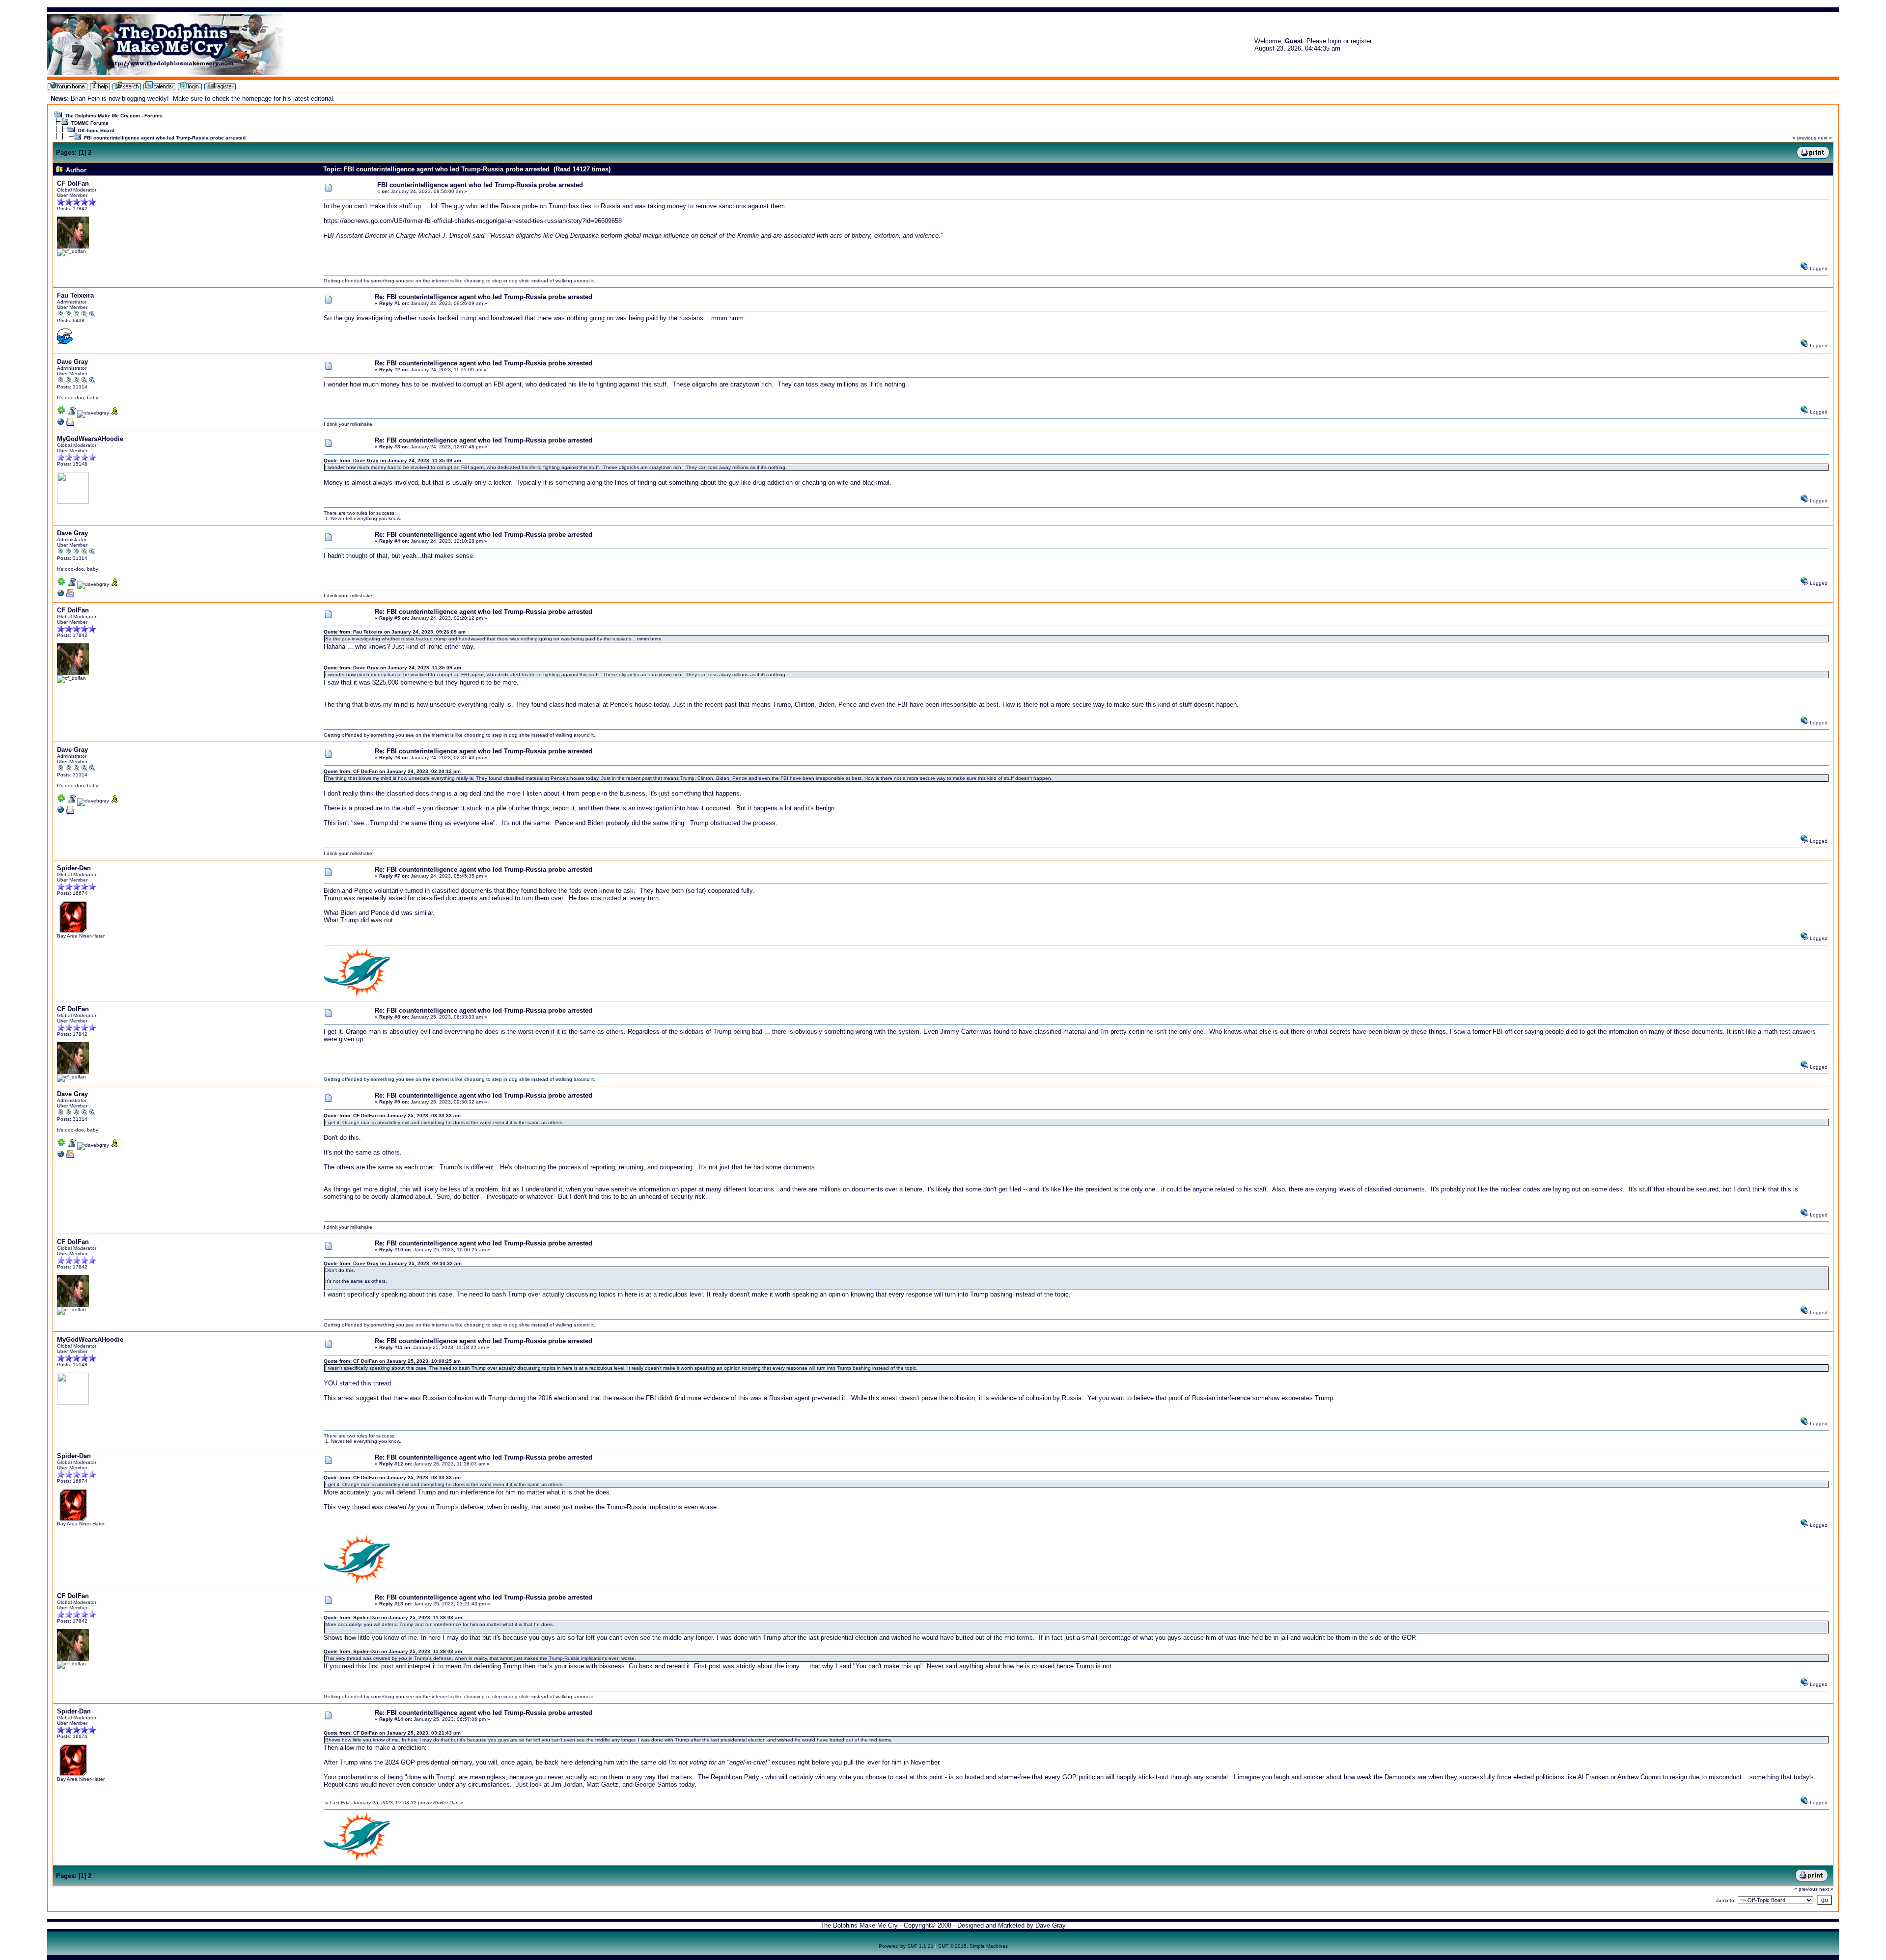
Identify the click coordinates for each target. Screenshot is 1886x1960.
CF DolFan (73, 183)
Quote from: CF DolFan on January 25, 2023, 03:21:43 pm (392, 1733)
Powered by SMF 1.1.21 (906, 1946)
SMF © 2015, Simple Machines (973, 1946)
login (1335, 41)
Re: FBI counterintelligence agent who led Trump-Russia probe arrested (484, 297)
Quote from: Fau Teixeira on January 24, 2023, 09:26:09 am (395, 632)
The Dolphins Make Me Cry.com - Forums (114, 116)
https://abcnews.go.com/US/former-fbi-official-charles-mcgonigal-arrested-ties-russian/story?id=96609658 (473, 221)
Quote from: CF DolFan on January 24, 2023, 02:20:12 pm (392, 771)
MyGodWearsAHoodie (90, 439)
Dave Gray (72, 362)
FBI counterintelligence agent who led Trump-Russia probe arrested (165, 138)
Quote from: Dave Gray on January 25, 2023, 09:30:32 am (393, 1263)
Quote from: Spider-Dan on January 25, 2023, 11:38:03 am (393, 1617)
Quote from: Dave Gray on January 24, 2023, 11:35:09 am (392, 460)
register (1361, 41)
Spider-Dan (74, 868)
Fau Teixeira (75, 295)
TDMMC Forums (90, 123)
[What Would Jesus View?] (61, 424)
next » (1825, 138)
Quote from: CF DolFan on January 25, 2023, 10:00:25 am (392, 1361)
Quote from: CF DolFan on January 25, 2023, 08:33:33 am (392, 1116)
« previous (1804, 138)
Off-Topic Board (96, 130)
